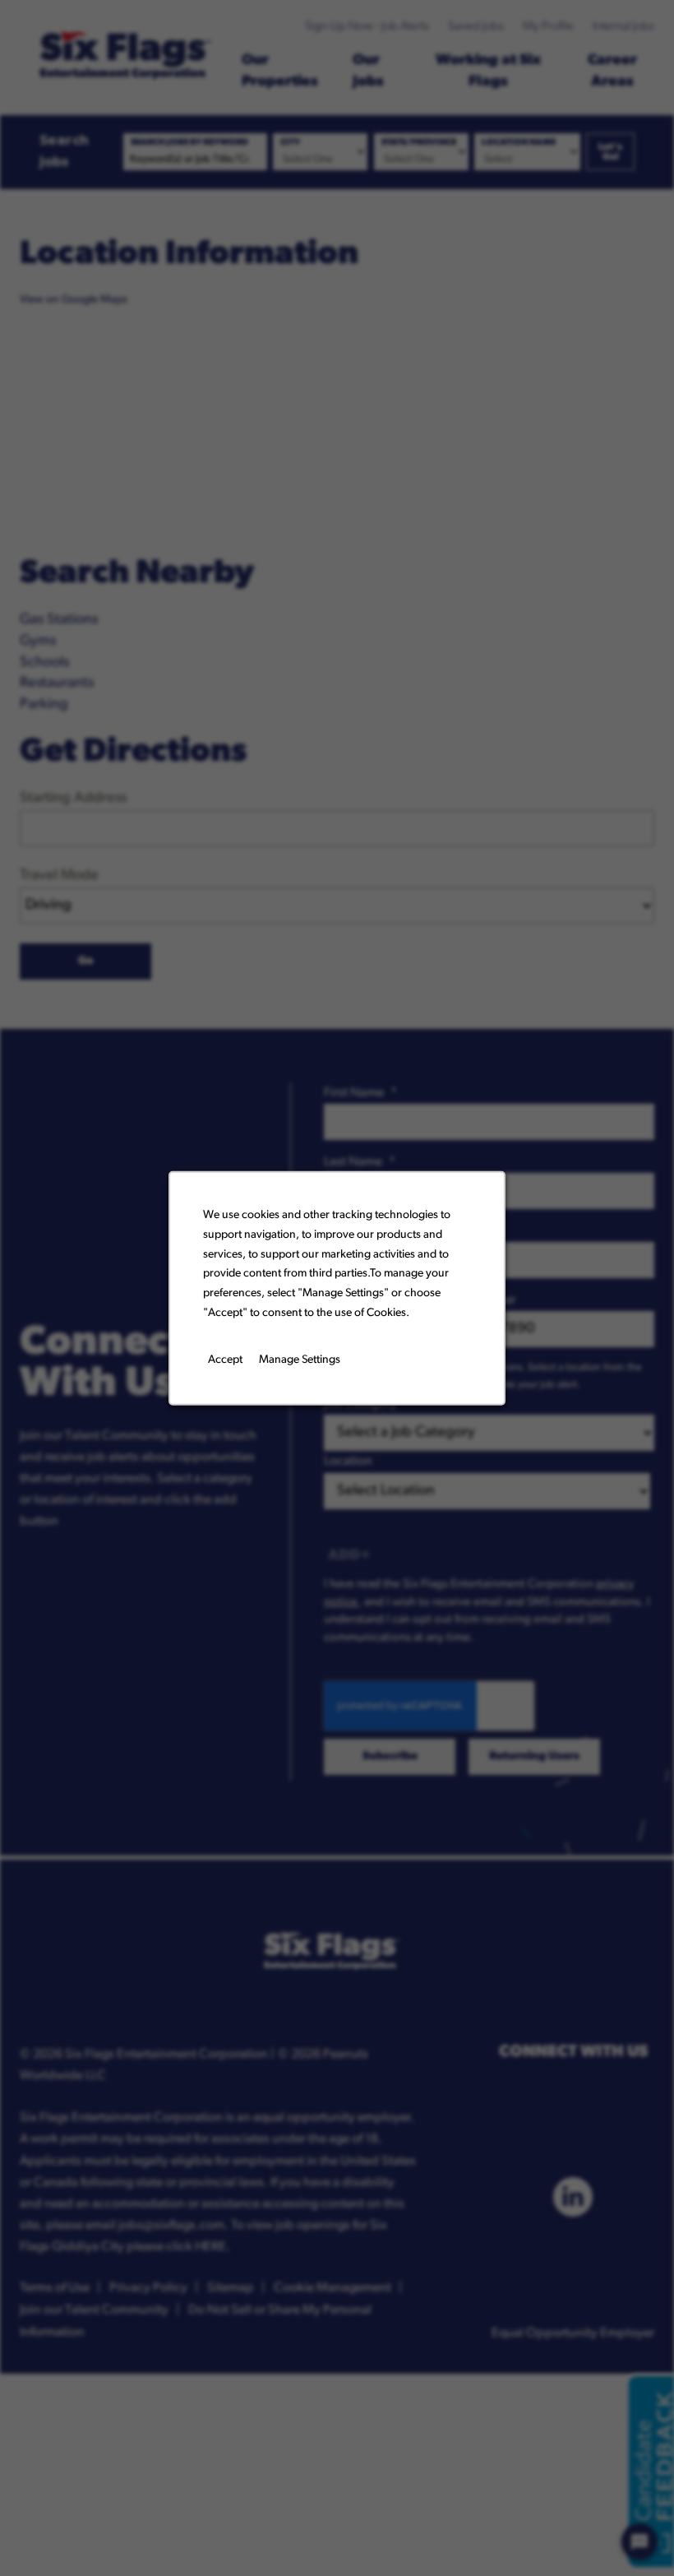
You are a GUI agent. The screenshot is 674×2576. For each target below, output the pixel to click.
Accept (225, 1359)
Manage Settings (300, 1359)
